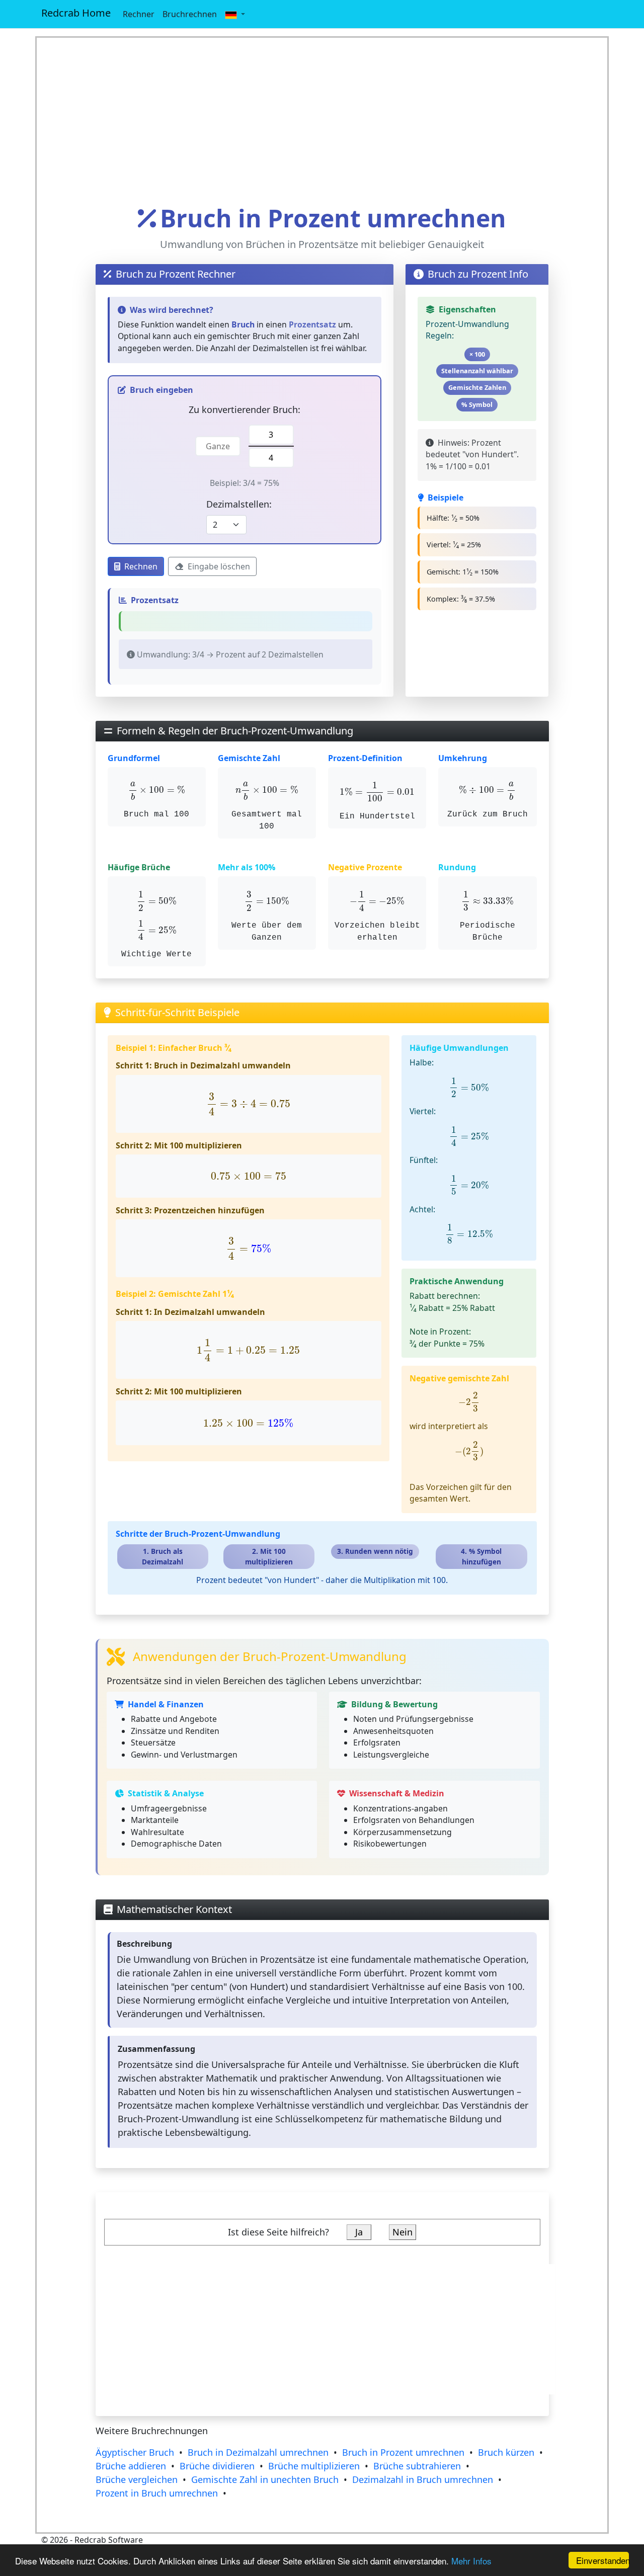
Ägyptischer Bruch (135, 2452)
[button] (235, 14)
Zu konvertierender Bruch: (245, 409)
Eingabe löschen (219, 566)
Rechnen (141, 566)
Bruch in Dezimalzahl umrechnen (258, 2452)
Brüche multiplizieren (314, 2466)
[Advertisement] (322, 121)
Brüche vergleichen (137, 2479)
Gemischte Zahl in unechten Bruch (265, 2479)
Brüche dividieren (217, 2466)
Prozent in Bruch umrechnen (157, 2493)
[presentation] (156, 791)
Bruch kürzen (506, 2452)
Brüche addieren (131, 2466)
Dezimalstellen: (239, 504)
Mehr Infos (471, 2561)
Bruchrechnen (190, 14)
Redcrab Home (76, 13)
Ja (359, 2232)
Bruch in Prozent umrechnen (403, 2452)
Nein (403, 2232)
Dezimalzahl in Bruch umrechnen (423, 2479)
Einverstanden (602, 2560)
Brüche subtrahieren (417, 2466)
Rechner (139, 14)
